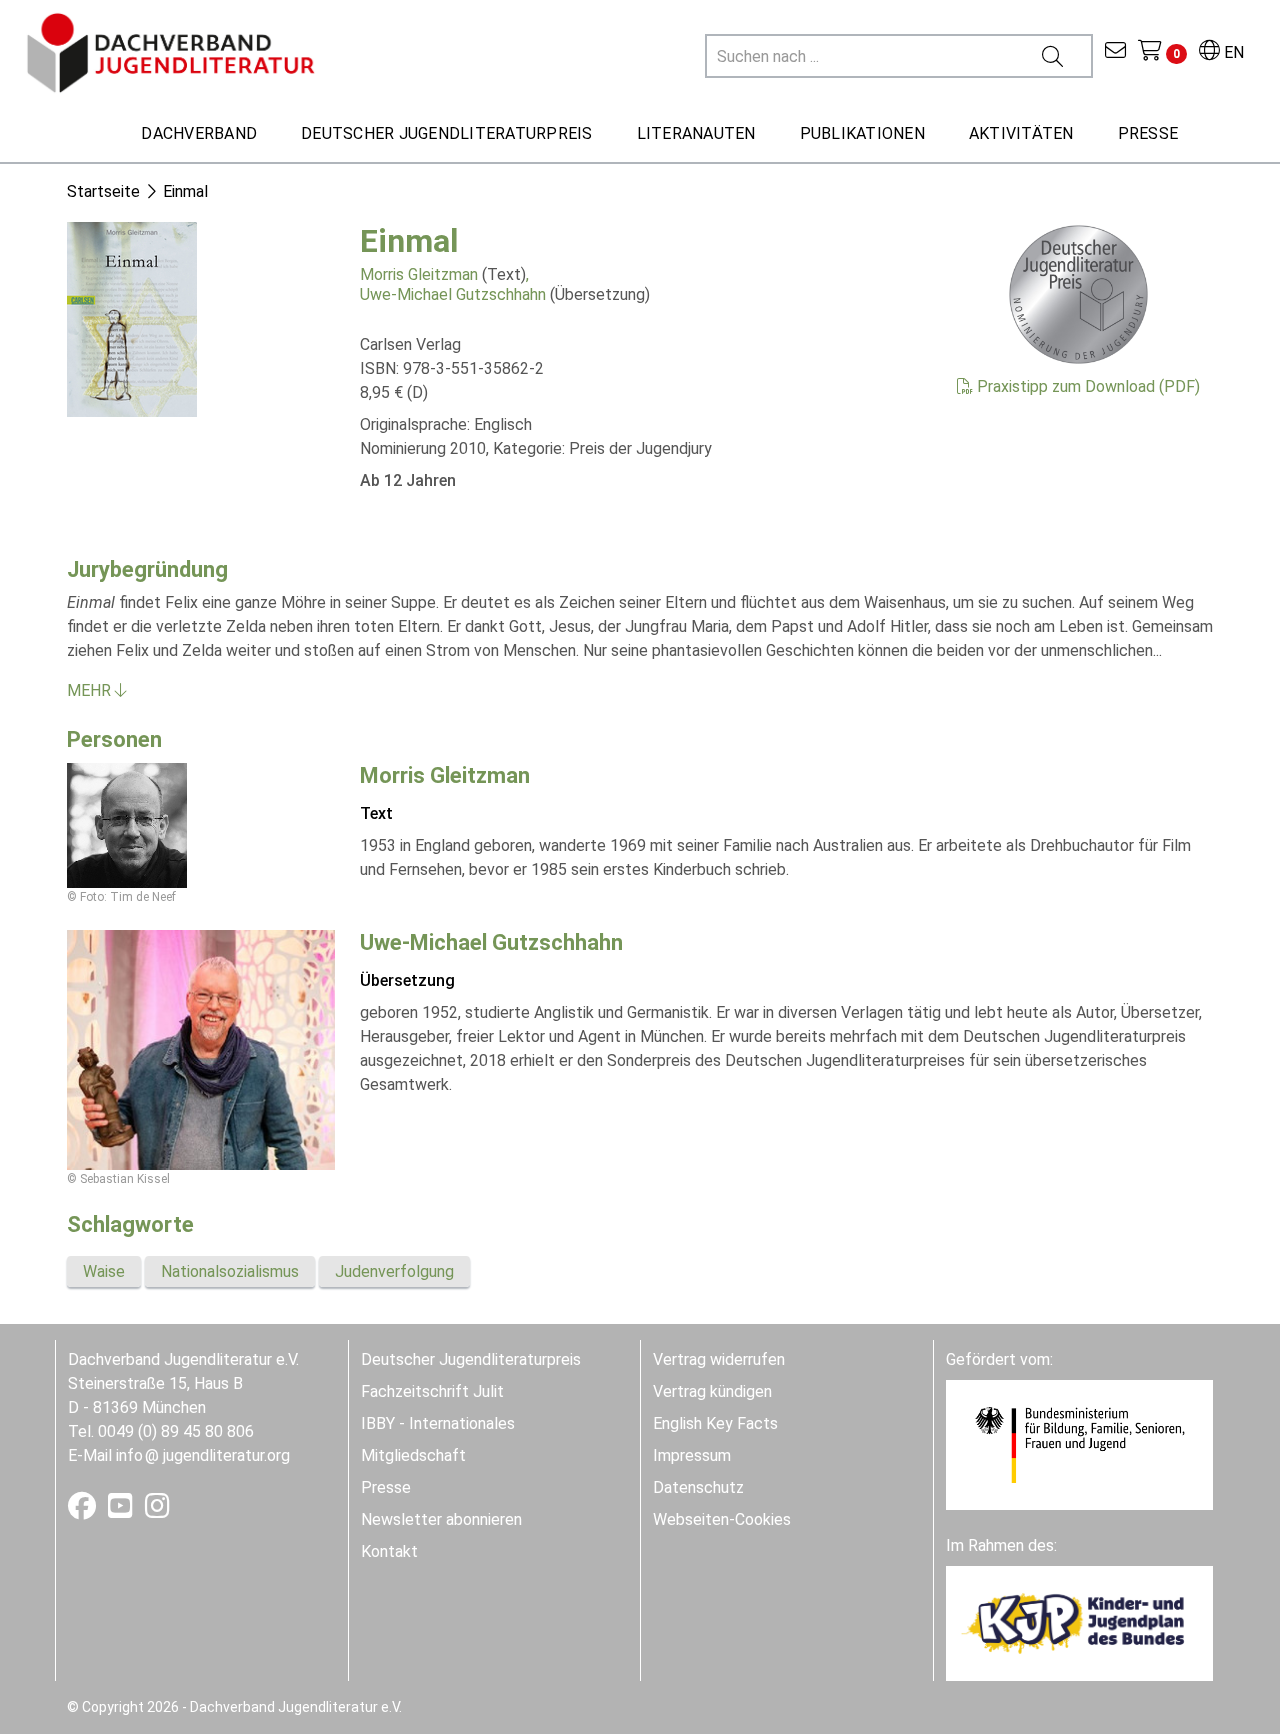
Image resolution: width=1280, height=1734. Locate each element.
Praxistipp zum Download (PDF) (1086, 386)
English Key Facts (715, 1423)
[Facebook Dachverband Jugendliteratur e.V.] (84, 1510)
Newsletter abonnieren (441, 1519)
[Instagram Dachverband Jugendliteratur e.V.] (157, 1510)
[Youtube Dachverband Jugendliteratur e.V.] (122, 1510)
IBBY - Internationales (438, 1423)
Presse (386, 1487)
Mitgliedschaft (413, 1455)
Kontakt (389, 1551)
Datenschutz (698, 1487)
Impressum (692, 1455)
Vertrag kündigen (712, 1391)
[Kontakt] (1115, 52)
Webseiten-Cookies (722, 1519)
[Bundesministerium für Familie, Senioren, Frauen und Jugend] (1079, 1443)
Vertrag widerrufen (719, 1359)
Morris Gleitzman (419, 274)
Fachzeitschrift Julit (432, 1391)
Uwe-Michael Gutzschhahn (453, 294)
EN (1232, 52)
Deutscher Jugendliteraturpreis (471, 1359)
